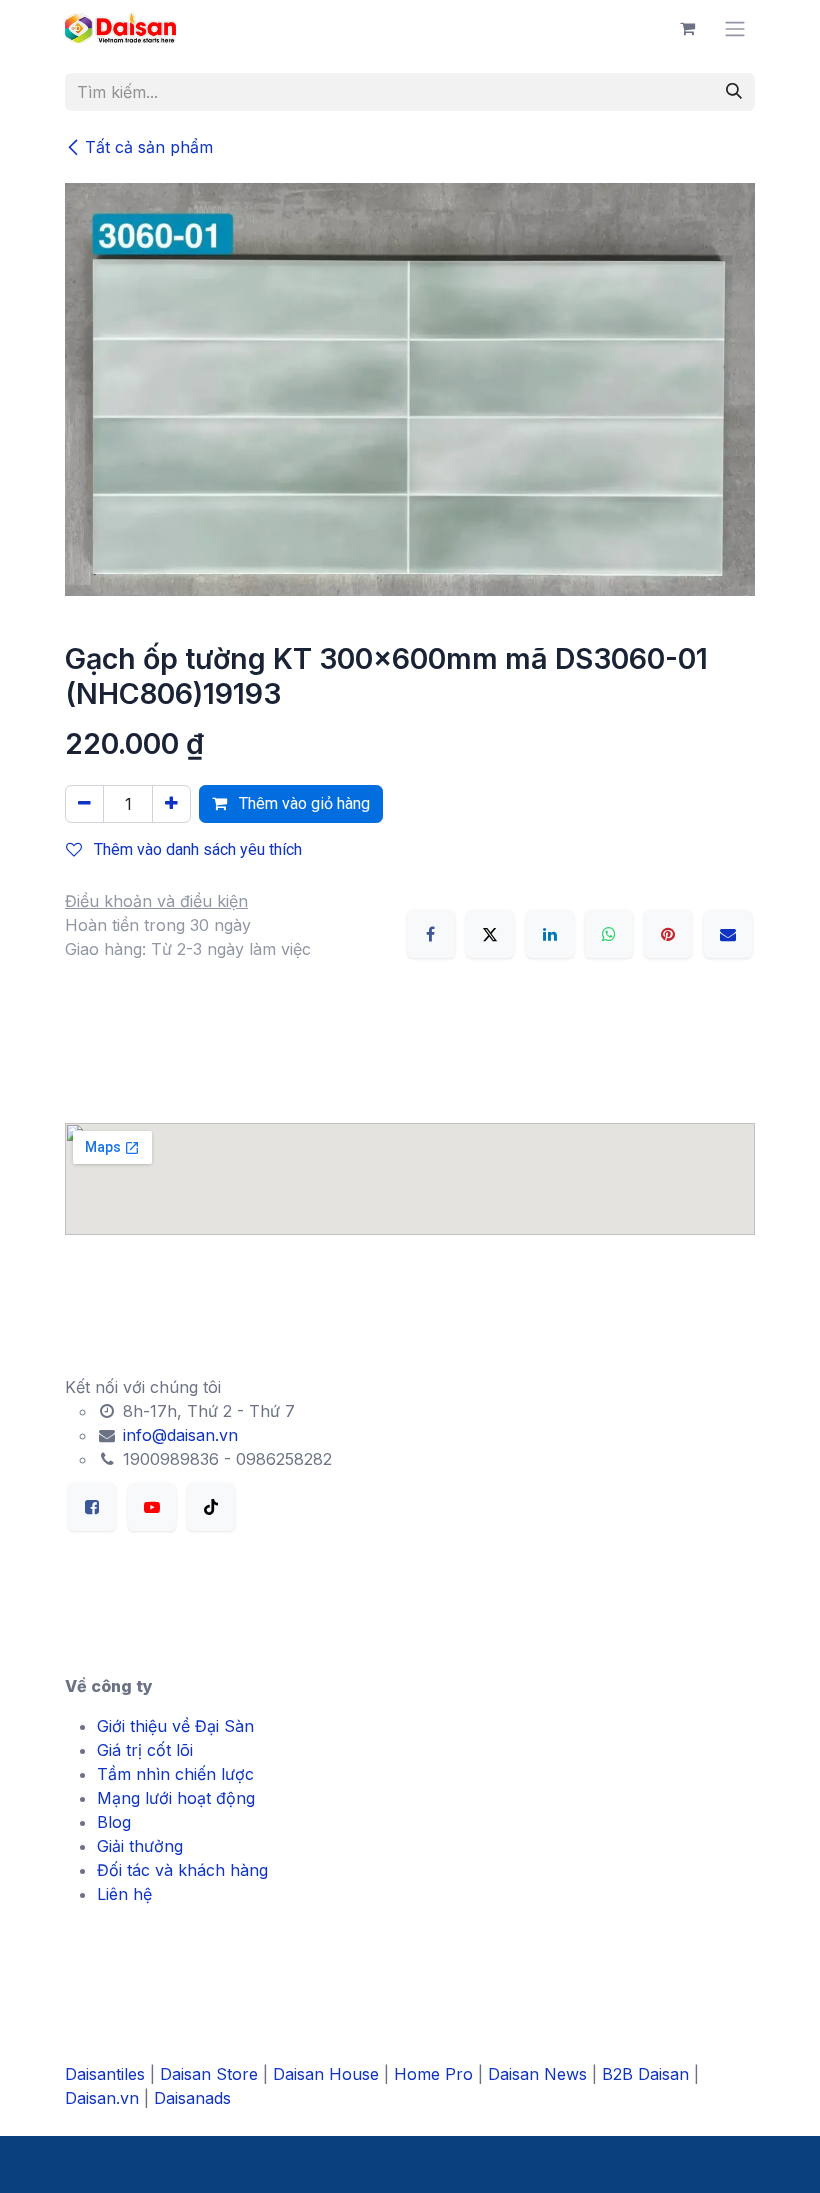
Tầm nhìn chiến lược (175, 1774)
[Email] (728, 934)
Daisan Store (209, 2074)
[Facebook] (431, 934)
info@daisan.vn (178, 1435)
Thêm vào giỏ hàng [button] (302, 803)
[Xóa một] (84, 804)
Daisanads (192, 2098)
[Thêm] (171, 804)
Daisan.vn (102, 2098)
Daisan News (537, 2074)
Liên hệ (124, 1894)
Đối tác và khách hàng (182, 1870)
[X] (490, 934)
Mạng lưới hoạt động (176, 1798)
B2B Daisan (645, 2074)
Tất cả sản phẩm (149, 147)
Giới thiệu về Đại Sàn (175, 1726)
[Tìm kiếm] (734, 92)
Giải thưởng (140, 1846)
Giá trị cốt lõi (145, 1750)
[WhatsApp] (609, 934)
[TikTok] (211, 1507)
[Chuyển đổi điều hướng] (735, 28)
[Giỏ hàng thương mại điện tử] (687, 28)
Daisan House (326, 2074)
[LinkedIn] (550, 934)
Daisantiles (105, 2074)
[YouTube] (152, 1507)
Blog (114, 1822)
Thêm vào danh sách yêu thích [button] (196, 849)
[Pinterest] (668, 934)
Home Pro (433, 2074)
